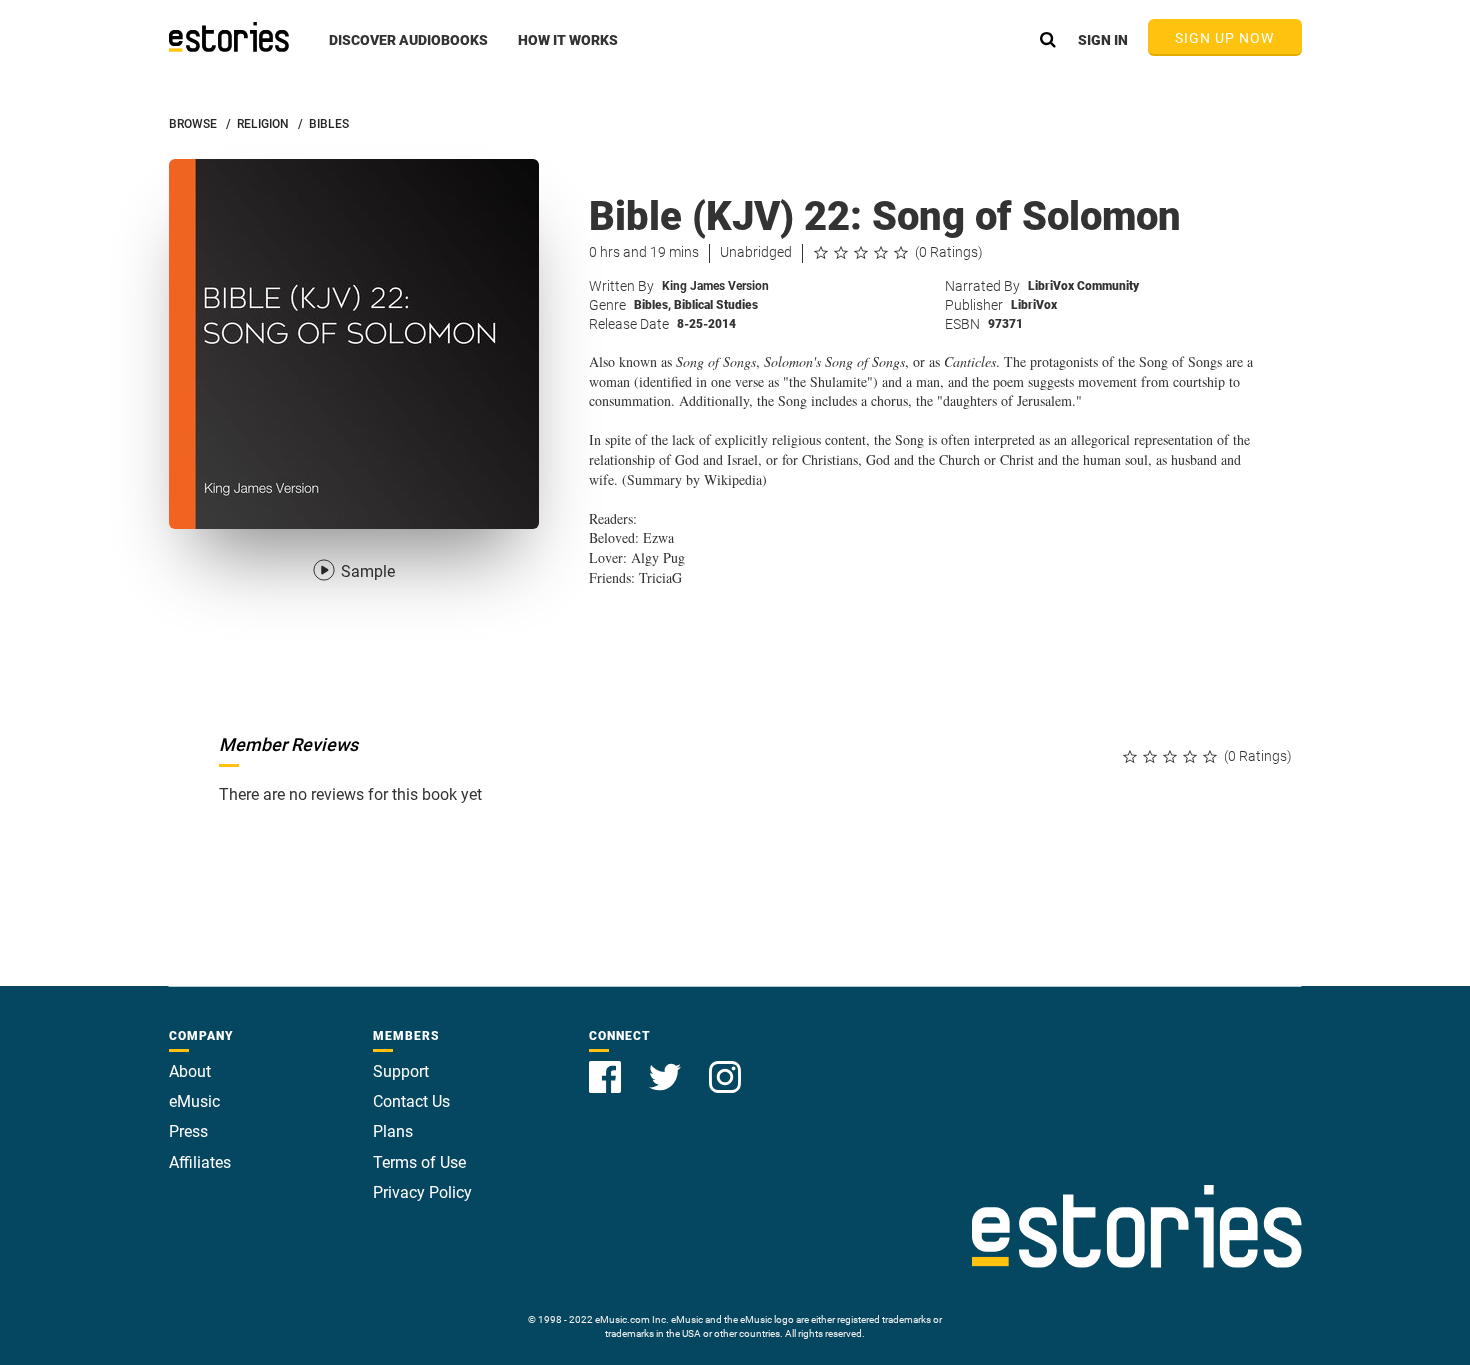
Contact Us (411, 1101)
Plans (393, 1131)
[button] (408, 51)
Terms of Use (419, 1162)
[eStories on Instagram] (725, 1065)
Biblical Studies (716, 305)
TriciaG (660, 577)
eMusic (194, 1101)
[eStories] (229, 37)
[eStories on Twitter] (667, 1065)
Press (188, 1131)
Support (401, 1071)
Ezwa (658, 537)
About (190, 1071)
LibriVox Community (1083, 286)
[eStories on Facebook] (607, 1065)
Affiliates (200, 1162)
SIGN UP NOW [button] (1225, 38)
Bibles (652, 305)
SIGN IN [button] (1103, 40)
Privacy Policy (422, 1192)
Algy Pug (658, 557)
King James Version (715, 286)
